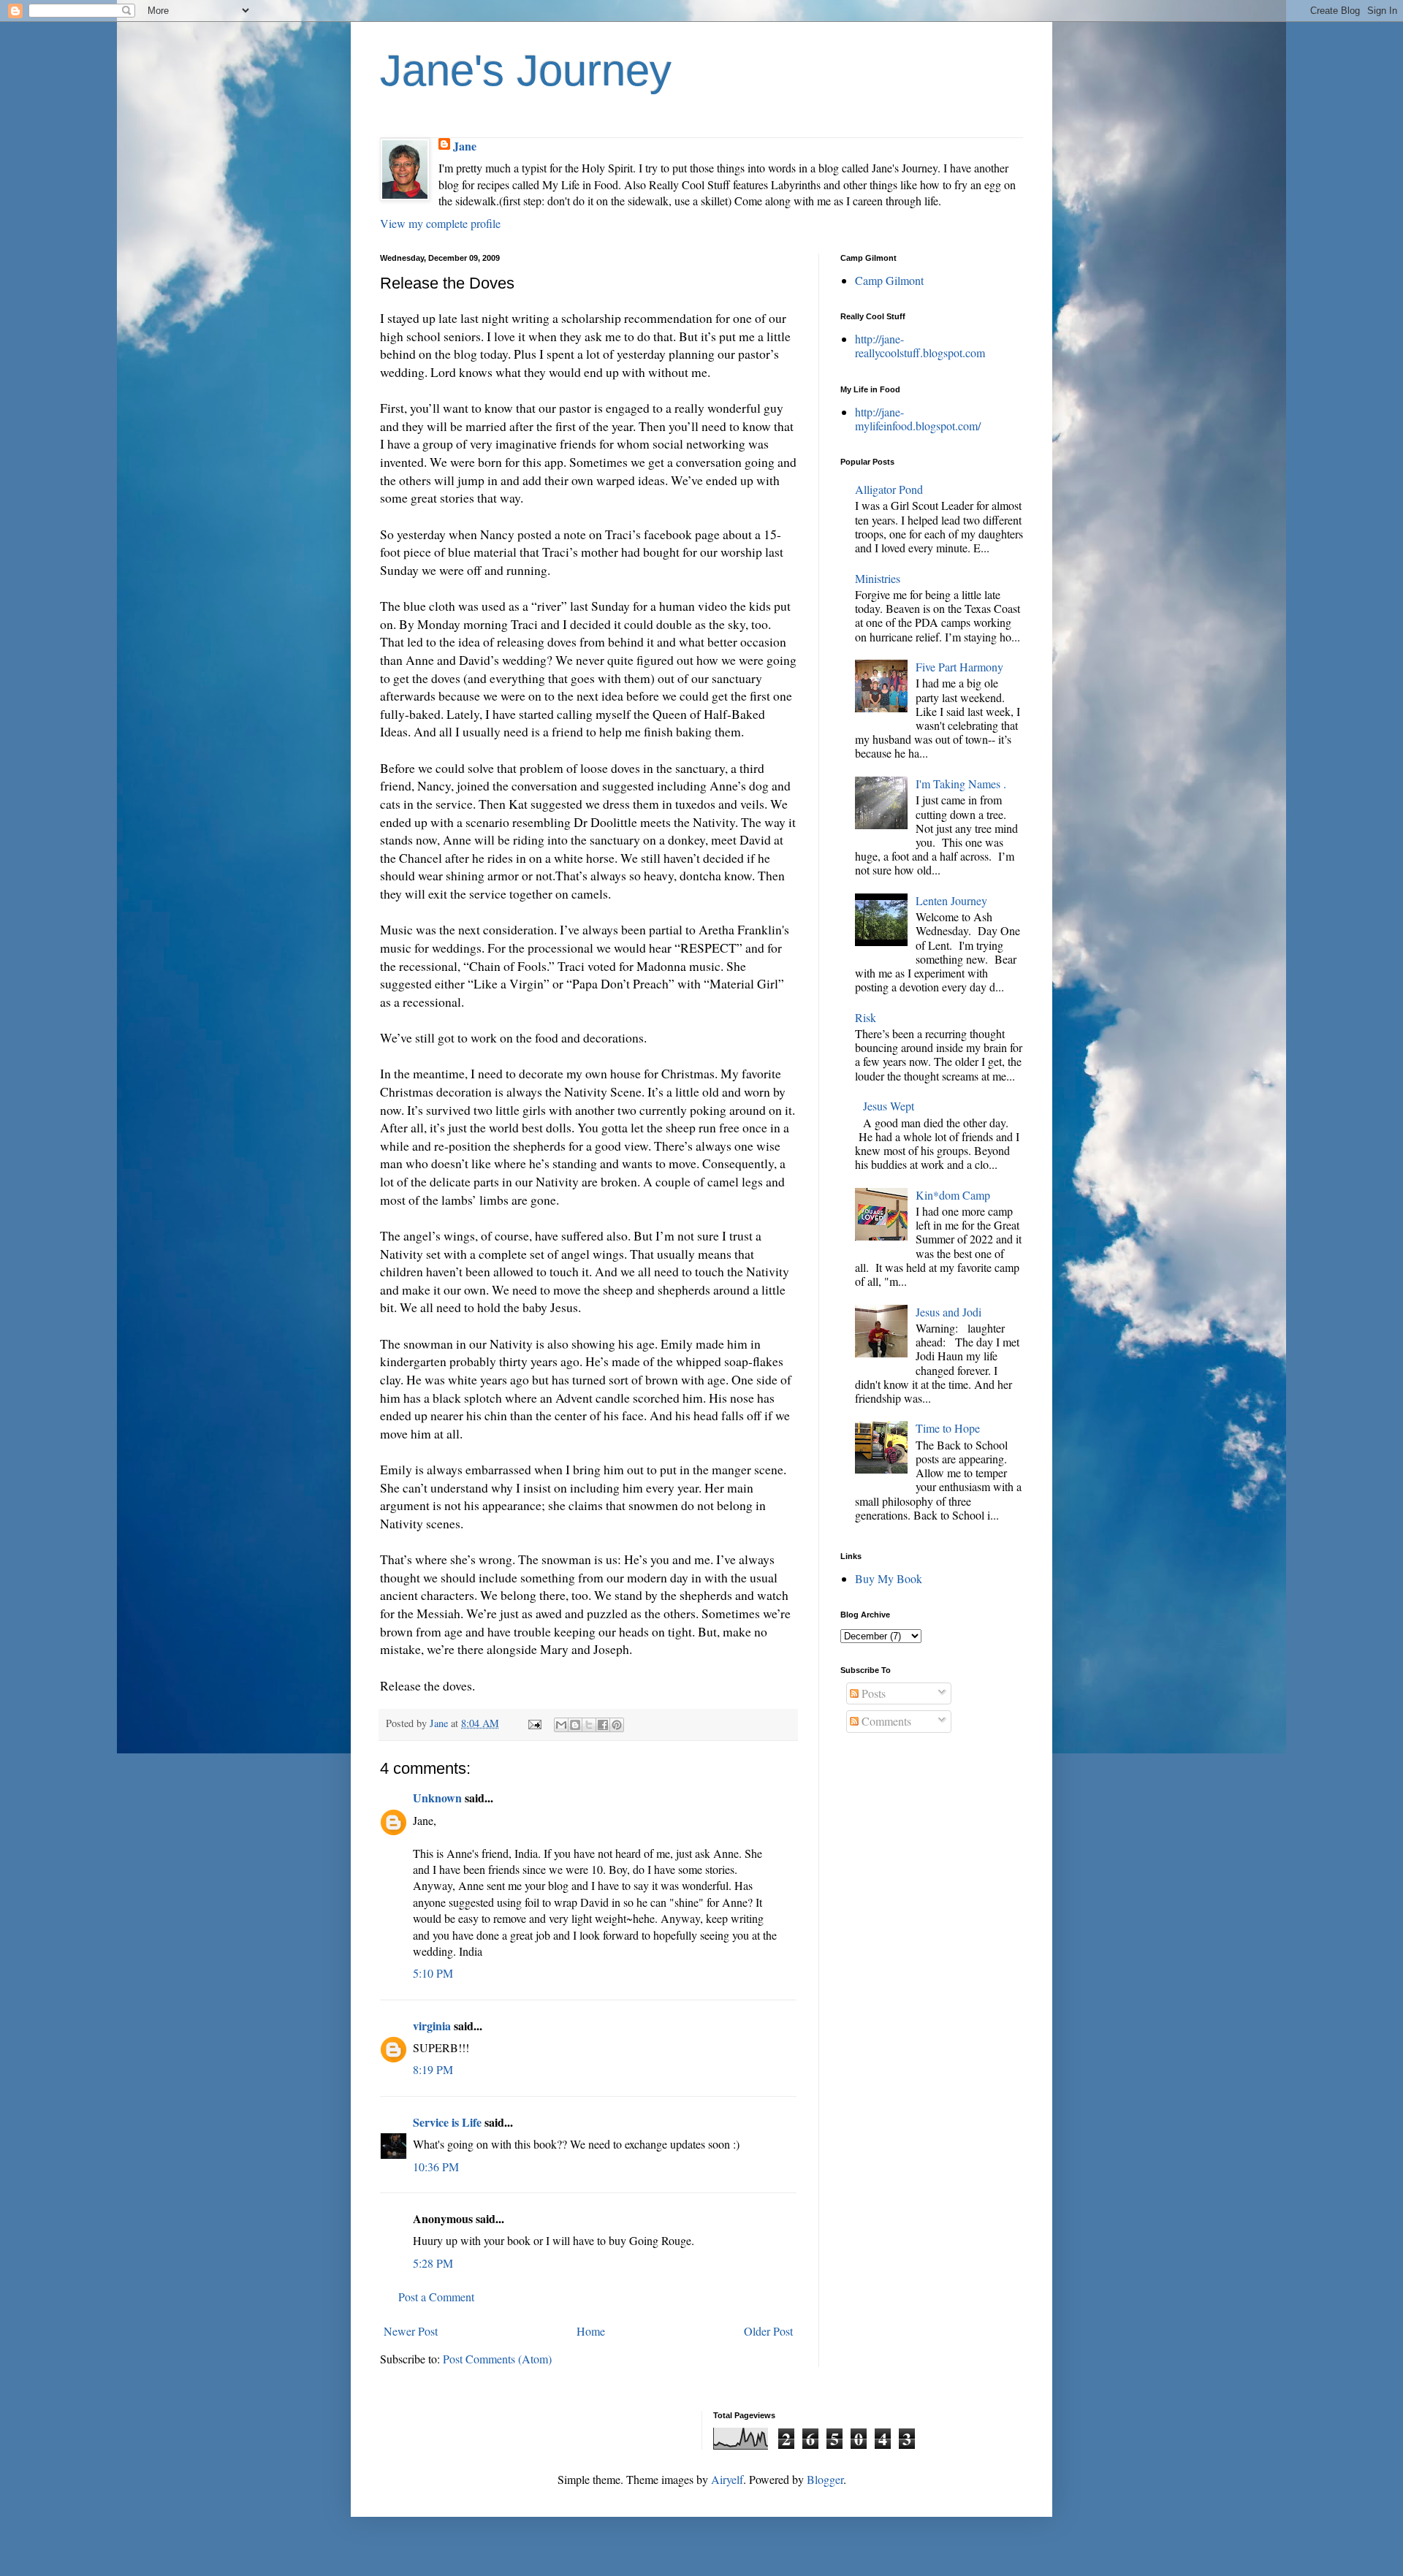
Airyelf (727, 2479)
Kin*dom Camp (953, 1195)
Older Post (768, 2331)
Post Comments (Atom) (497, 2359)
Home (591, 2331)
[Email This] (561, 1725)
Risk (866, 1017)
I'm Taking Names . (961, 784)
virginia (432, 2026)
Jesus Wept (889, 1106)
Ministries (878, 578)
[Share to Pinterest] (617, 1725)
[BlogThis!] (575, 1725)
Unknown (437, 1798)
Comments (885, 1721)
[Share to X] (589, 1725)
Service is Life (447, 2122)
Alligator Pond (889, 489)
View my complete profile (440, 223)
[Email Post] (534, 1723)
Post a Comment (436, 2297)
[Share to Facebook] (603, 1725)
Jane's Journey (526, 71)
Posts (872, 1693)
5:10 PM (433, 1973)
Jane (465, 146)
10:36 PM (436, 2167)
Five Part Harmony (959, 667)
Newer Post (411, 2331)
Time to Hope (948, 1428)
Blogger (825, 2479)
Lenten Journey (951, 900)
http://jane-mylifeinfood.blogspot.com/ (918, 419)
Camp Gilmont (889, 280)
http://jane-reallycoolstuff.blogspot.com (920, 346)
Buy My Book (889, 1578)
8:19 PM (433, 2069)
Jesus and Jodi (948, 1312)
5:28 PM (433, 2263)
